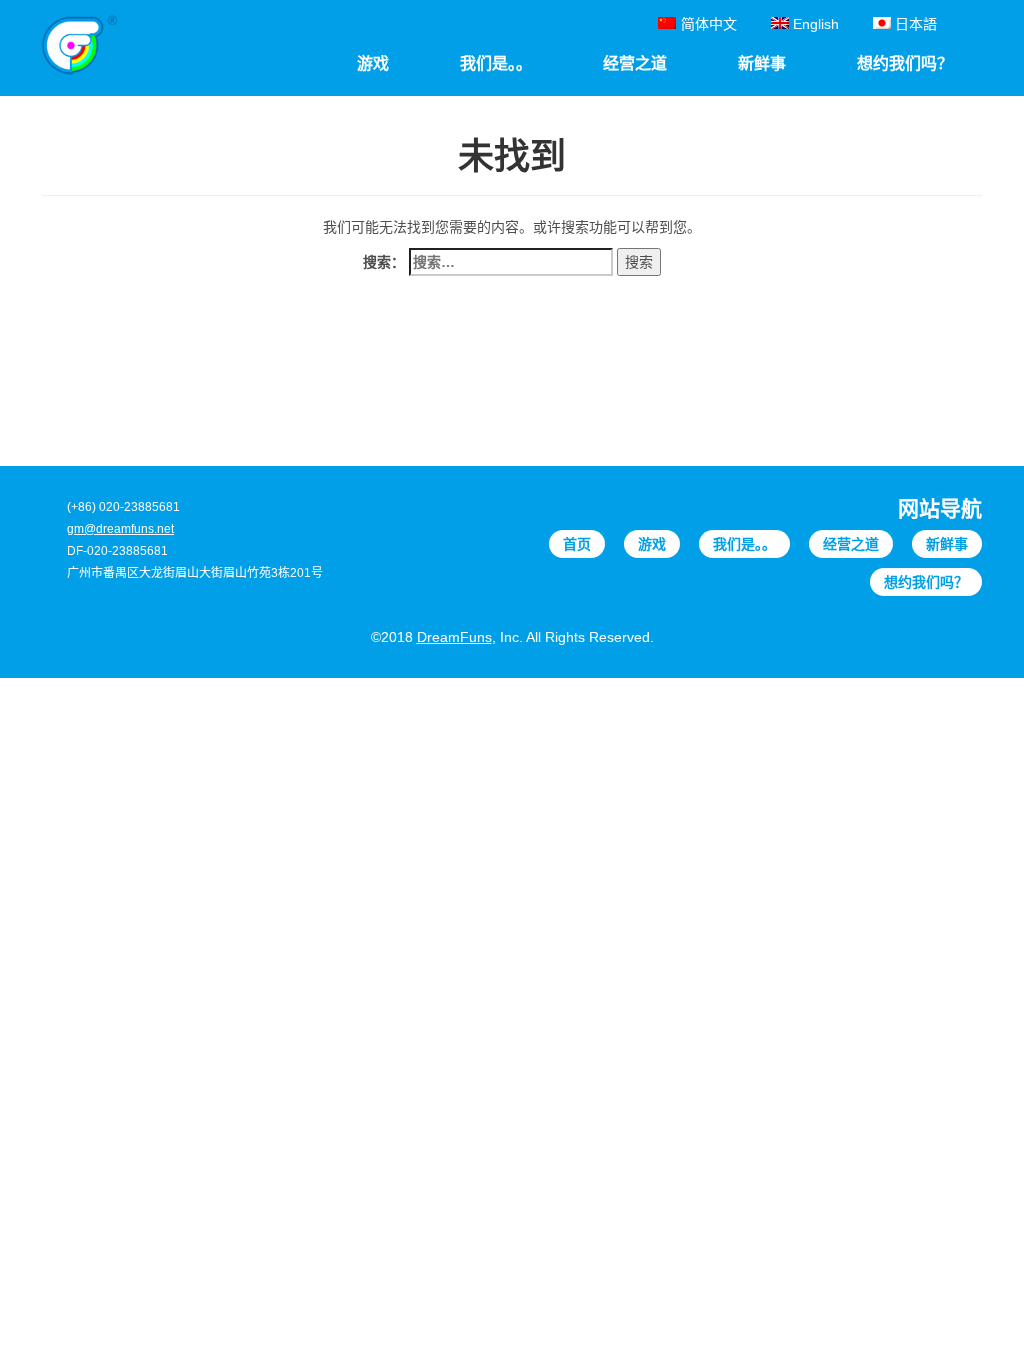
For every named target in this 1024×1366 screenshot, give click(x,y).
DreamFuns (454, 637)
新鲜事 (947, 544)
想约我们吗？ (926, 582)
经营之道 (851, 544)
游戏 (652, 544)
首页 (577, 544)
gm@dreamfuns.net (120, 529)
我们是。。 (744, 544)
